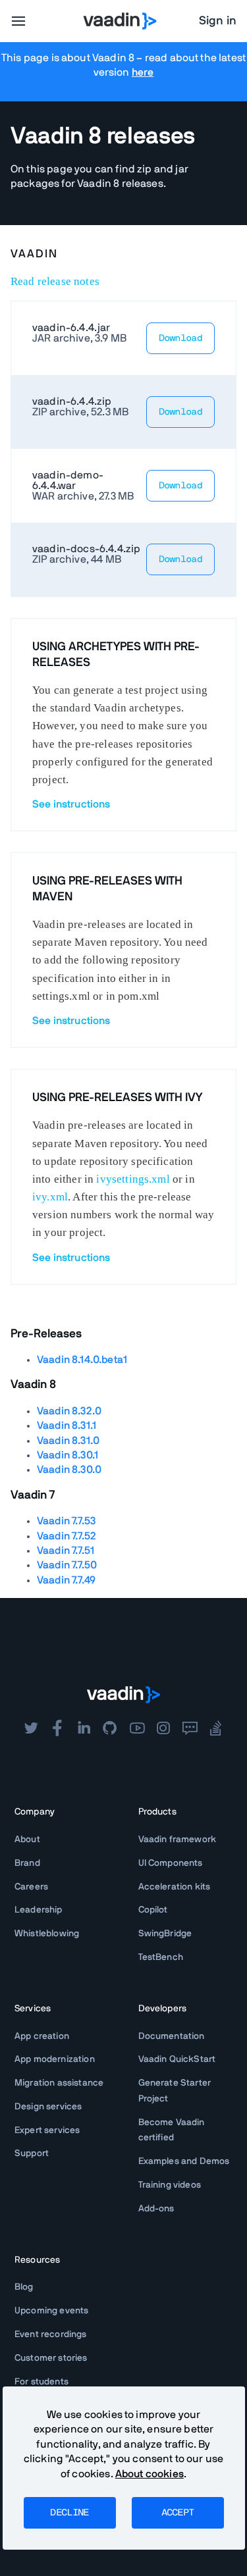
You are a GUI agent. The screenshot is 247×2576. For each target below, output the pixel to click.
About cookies (150, 2474)
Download (180, 338)
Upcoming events (51, 2311)
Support (32, 2153)
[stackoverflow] (216, 1728)
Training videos (170, 2185)
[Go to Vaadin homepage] (120, 21)
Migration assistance (59, 2083)
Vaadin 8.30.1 (68, 1455)
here (143, 72)
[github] (110, 1728)
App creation (42, 2036)
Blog (24, 2287)
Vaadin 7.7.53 (66, 1521)
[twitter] (31, 1728)
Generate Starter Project (175, 2091)
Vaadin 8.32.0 (69, 1411)
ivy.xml (50, 1197)
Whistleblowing (47, 1934)
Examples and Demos (184, 2161)
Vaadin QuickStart (177, 2059)
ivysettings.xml (133, 1179)
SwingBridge (165, 1934)
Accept (178, 2513)
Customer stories (51, 2358)
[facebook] (57, 1728)
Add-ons (156, 2209)
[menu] (18, 21)
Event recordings (51, 2334)
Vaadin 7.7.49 (66, 1580)
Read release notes (55, 281)
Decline (69, 2513)
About (27, 1840)
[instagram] (163, 1728)
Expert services (47, 2130)
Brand (27, 1863)
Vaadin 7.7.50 (67, 1565)
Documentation (172, 2036)
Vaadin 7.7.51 (66, 1551)
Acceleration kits (175, 1887)
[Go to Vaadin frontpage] (123, 1695)
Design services (48, 2107)
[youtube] (137, 1728)
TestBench (161, 1957)
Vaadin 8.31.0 (68, 1441)
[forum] (190, 1728)
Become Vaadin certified (172, 2130)
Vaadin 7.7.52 (67, 1536)
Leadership (39, 1910)
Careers (31, 1887)
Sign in (218, 21)
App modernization (55, 2059)
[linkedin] (84, 1728)
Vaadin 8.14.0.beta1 (82, 1360)
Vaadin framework (178, 1840)
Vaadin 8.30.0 (69, 1470)
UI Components (171, 1863)
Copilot (153, 1910)
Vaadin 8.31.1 (67, 1426)
